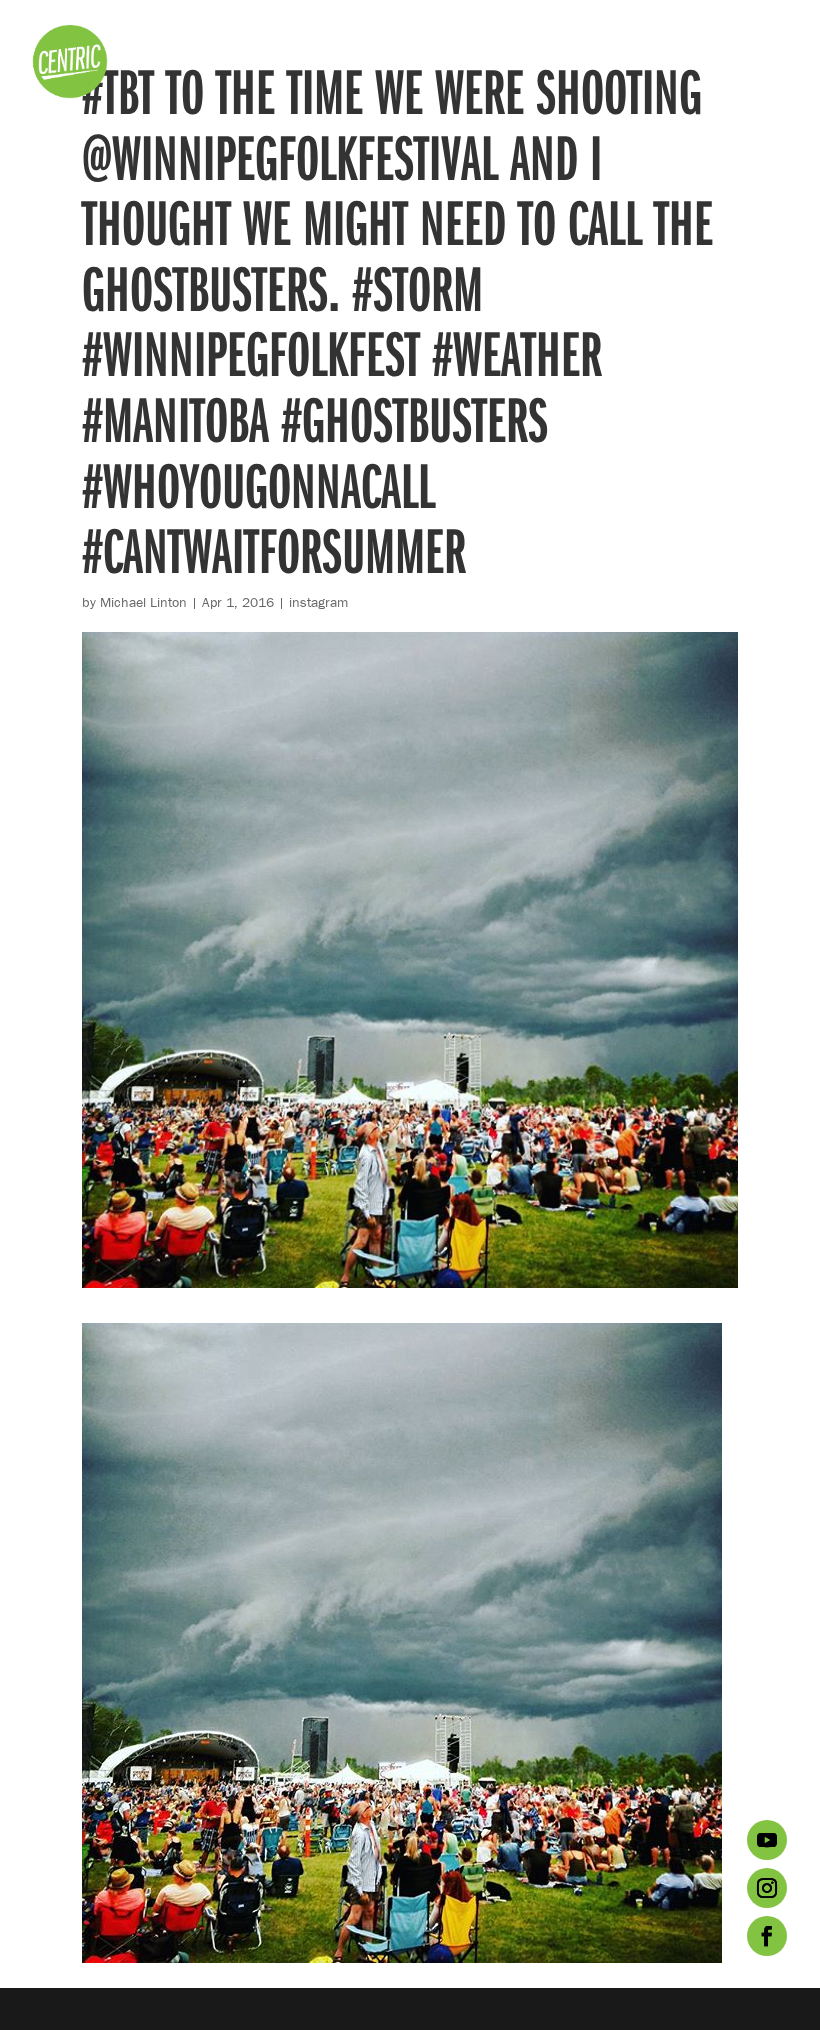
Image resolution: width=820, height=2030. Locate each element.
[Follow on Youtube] (767, 1840)
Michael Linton (143, 602)
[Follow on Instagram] (767, 1888)
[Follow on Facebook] (767, 1936)
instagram (318, 602)
